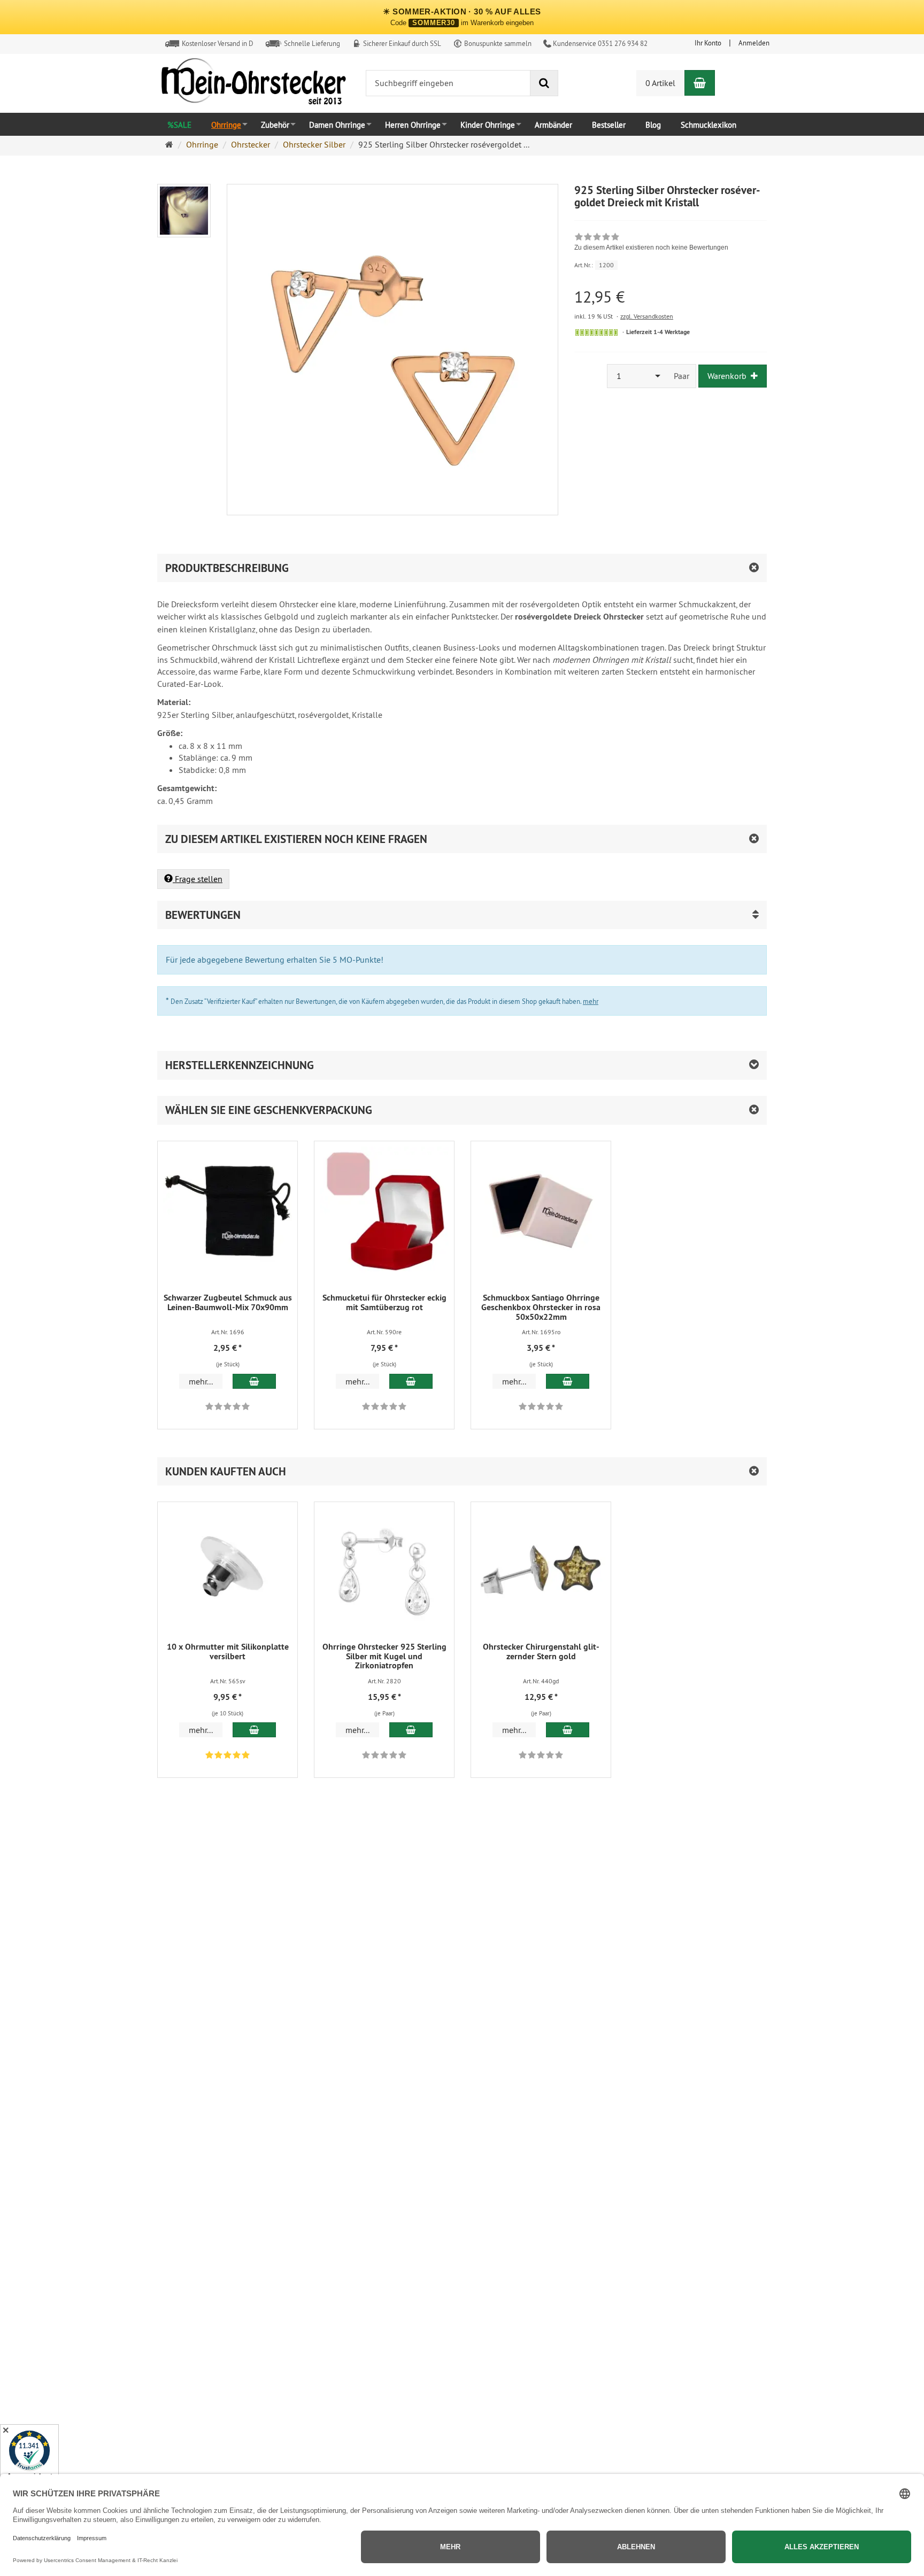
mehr (591, 1001)
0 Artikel (660, 83)
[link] (651, 243)
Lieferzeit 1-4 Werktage (658, 332)
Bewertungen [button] (203, 915)
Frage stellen (198, 879)
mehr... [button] (201, 1381)
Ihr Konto (708, 43)
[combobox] (637, 376)
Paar (682, 376)
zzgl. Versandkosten (647, 316)
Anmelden (754, 43)
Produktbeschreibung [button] (227, 568)
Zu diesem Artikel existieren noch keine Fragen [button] (296, 839)
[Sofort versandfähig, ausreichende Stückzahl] (596, 332)
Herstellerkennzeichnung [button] (240, 1065)
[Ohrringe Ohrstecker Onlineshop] (253, 84)
